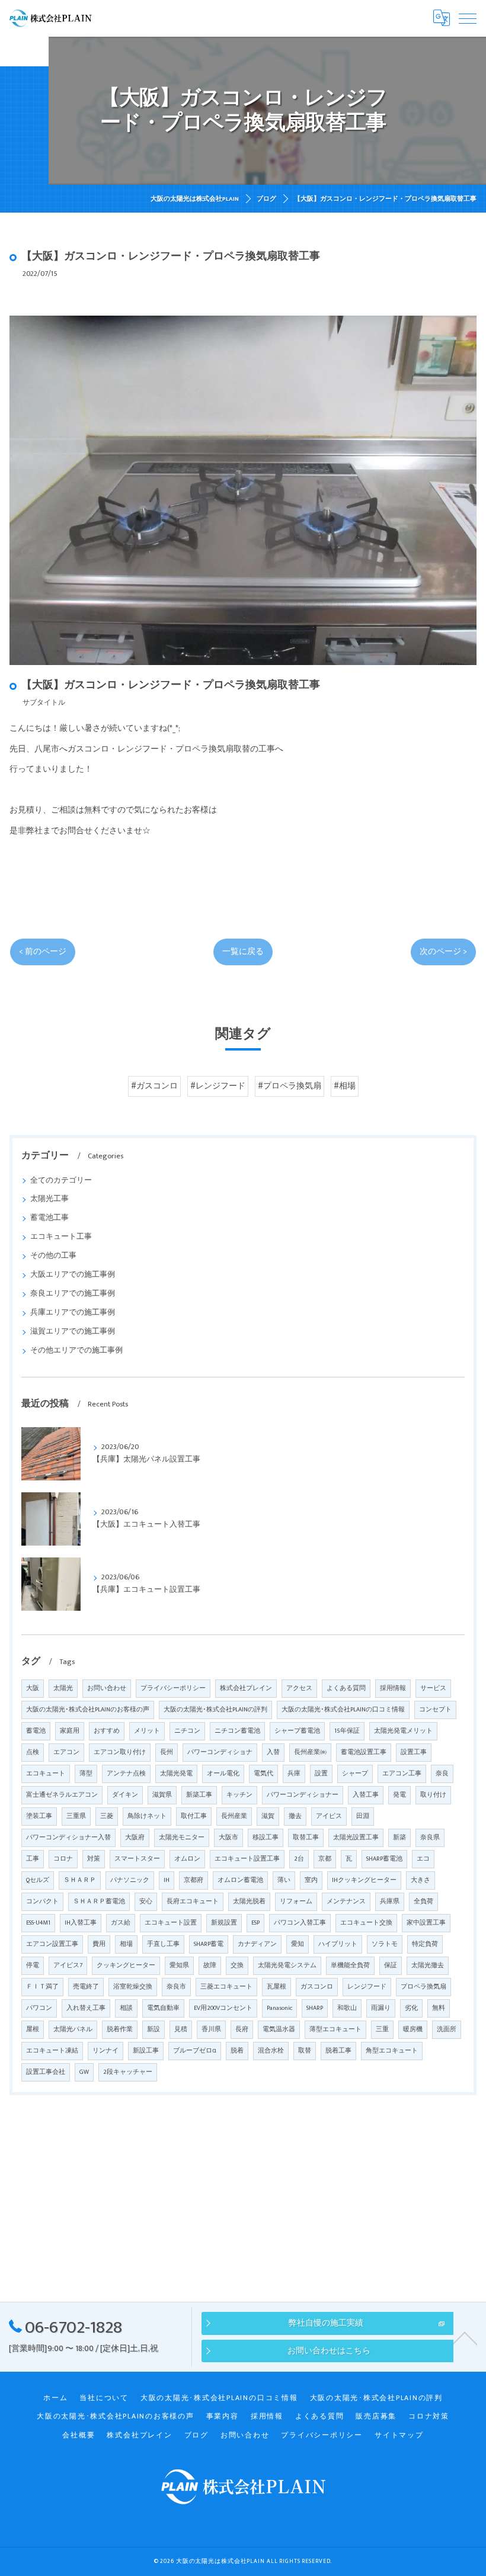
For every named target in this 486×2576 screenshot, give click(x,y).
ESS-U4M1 (38, 1923)
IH (167, 1880)
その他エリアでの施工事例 (76, 1350)
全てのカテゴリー (61, 1181)
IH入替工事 (81, 1923)
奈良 (442, 1774)
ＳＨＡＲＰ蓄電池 (99, 1902)
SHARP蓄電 (209, 1944)
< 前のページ (43, 952)
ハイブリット (338, 1944)
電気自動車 (163, 2008)
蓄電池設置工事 (364, 1752)
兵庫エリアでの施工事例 (73, 1313)
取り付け (433, 1795)
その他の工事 (53, 1256)
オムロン (187, 1859)
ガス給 (121, 1923)
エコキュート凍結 (52, 2051)
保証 (391, 1965)
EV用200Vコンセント (223, 2008)
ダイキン (125, 1795)
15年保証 (347, 1731)
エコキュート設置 (171, 1923)
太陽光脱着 (249, 1902)
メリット (147, 1731)
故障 (210, 1965)
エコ (423, 1859)
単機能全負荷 (350, 1965)
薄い (284, 1880)
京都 (325, 1859)
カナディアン (257, 1944)
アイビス (329, 1816)
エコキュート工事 (61, 1237)
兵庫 (294, 1774)
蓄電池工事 (49, 1218)
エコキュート (46, 1774)
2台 (299, 1859)
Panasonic (279, 2008)
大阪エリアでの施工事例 (73, 1275)
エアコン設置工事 (52, 1944)
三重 (382, 2029)
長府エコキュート (193, 1902)
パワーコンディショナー (303, 1795)
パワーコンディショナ (220, 1752)
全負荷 (423, 1902)
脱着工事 (338, 2051)
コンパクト (42, 1902)
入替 (273, 1752)
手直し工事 (163, 1944)
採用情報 (393, 1688)
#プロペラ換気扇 (290, 1086)
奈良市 (176, 1987)
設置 (321, 1774)
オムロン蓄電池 (240, 1880)
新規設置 (224, 1923)
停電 (33, 1965)
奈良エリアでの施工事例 (73, 1294)
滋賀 (268, 1816)
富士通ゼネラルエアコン (62, 1795)
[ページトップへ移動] (465, 2337)
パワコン (39, 2008)
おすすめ (107, 1731)
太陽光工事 (49, 1199)
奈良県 (430, 1838)
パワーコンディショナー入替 (68, 1838)
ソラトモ (385, 1944)
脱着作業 (120, 2029)
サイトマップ (399, 2435)
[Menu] (468, 18)
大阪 (33, 1688)
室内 (311, 1880)
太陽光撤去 (428, 1965)
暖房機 (413, 2029)
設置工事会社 (46, 2072)
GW (84, 2072)
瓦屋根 (276, 1987)
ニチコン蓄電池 (237, 1731)
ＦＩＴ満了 (42, 1987)
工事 (33, 1859)
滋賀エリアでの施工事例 (73, 1332)
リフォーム (296, 1902)
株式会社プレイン (246, 1688)
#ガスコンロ (154, 1086)
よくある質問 (346, 1688)
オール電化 (223, 1774)
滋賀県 (162, 1795)
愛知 (298, 1944)
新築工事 (199, 1795)
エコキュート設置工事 (247, 1859)
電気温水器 (279, 2029)
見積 (181, 2029)
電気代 (263, 1774)
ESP (255, 1923)
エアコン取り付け (120, 1752)
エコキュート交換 (366, 1923)
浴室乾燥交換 (133, 1987)
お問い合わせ (107, 1688)
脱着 (237, 2051)
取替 (305, 2051)
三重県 (76, 1816)
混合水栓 (271, 2051)
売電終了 (86, 1987)
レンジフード (367, 1987)
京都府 (194, 1880)
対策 (94, 1859)
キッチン (239, 1795)
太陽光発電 (176, 1774)
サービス (433, 1688)
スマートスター (137, 1859)
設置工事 (414, 1752)
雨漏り (381, 2008)
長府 (242, 2029)
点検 (33, 1752)
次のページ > (443, 952)
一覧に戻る (243, 952)
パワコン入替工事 (300, 1923)
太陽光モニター (182, 1838)
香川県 (211, 2029)
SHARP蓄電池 (384, 1859)
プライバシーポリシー (173, 1688)
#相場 (345, 1086)
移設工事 (266, 1838)
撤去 (295, 1816)
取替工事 (306, 1838)
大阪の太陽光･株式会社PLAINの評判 (215, 1710)
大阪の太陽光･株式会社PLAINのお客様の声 (88, 1710)
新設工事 (146, 2051)
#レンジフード (218, 1086)
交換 (237, 1965)
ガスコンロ (317, 1987)
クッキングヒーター (126, 1965)
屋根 (33, 2029)
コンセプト (435, 1710)
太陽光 (63, 1688)
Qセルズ (38, 1880)
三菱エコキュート (226, 1987)
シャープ (355, 1774)
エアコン (66, 1752)
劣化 (411, 2008)
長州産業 (234, 1816)
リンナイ (105, 2051)
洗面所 (447, 2029)
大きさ (421, 1880)
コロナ (63, 1859)
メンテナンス (346, 1902)
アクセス (299, 1688)
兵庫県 (390, 1902)
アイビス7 (68, 1965)
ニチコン (187, 1731)
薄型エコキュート (335, 2029)
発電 (399, 1795)
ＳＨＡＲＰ (80, 1880)
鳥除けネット (147, 1816)
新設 (154, 2029)
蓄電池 (36, 1731)
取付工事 (194, 1816)
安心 (146, 1902)
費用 (99, 1944)
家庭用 (70, 1731)
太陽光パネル (73, 2029)
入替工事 (366, 1795)
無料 (439, 2008)
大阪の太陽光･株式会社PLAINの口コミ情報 (343, 1710)
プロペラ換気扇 (423, 1987)
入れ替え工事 (86, 2008)
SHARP (315, 2008)
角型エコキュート (392, 2051)
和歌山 (347, 2008)
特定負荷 (425, 1944)
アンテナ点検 (126, 1774)
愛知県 (179, 1965)
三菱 (107, 1816)
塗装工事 (39, 1816)
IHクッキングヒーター (364, 1880)
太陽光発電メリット (403, 1731)
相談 (126, 2008)
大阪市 (228, 1838)
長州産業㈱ (310, 1752)
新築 (399, 1838)
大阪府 (135, 1838)
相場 (126, 1944)
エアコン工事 (402, 1774)
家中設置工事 (426, 1923)
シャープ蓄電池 (297, 1731)
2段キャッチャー (128, 2072)
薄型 (86, 1774)
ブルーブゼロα (195, 2051)
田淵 (363, 1816)
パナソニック (130, 1880)
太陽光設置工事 (356, 1838)
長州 (167, 1752)
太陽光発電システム (287, 1965)
